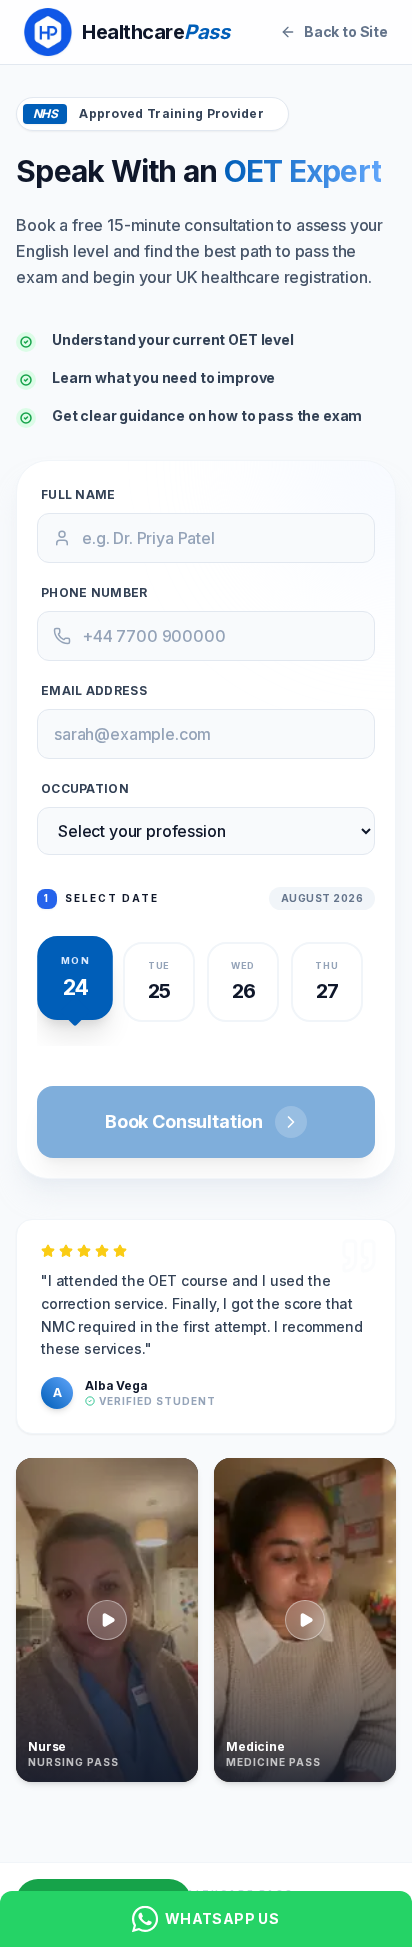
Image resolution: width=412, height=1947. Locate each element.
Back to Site (346, 31)
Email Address (94, 690)
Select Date (101, 898)
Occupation (85, 788)
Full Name (78, 494)
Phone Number (94, 592)
